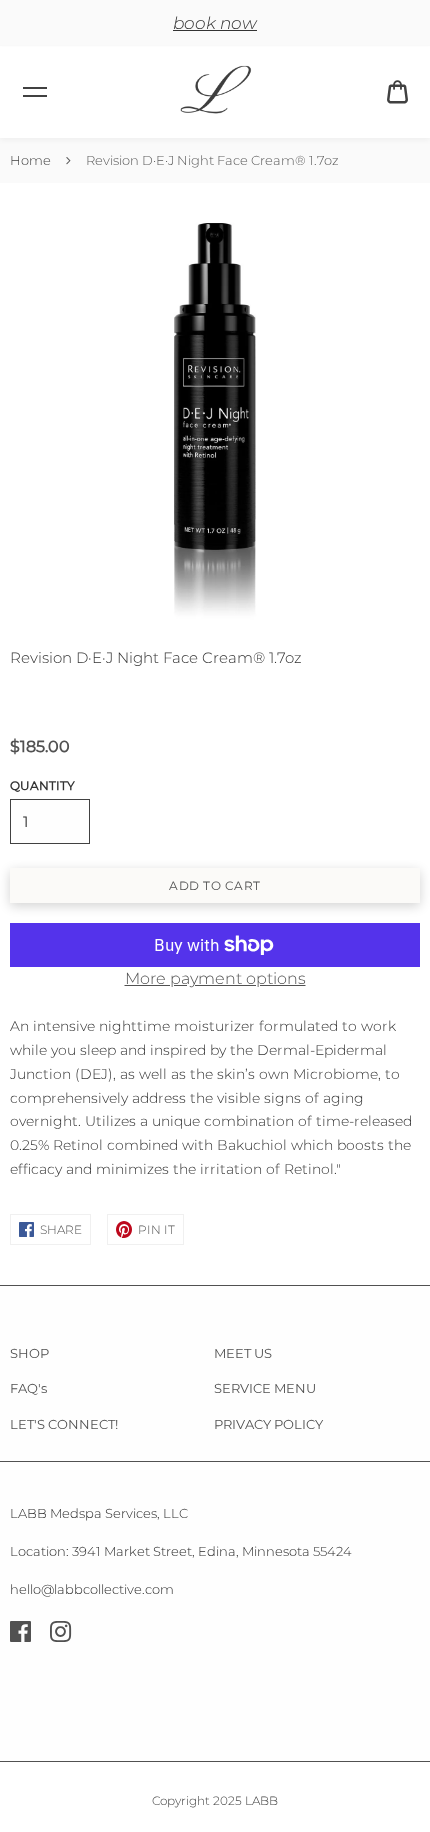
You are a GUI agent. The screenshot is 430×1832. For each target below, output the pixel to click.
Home (30, 160)
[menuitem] (397, 92)
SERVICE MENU (265, 1388)
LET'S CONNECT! (64, 1424)
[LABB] (215, 92)
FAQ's (28, 1388)
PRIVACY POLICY (268, 1424)
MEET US (243, 1353)
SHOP (29, 1353)
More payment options (215, 978)
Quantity (42, 785)
